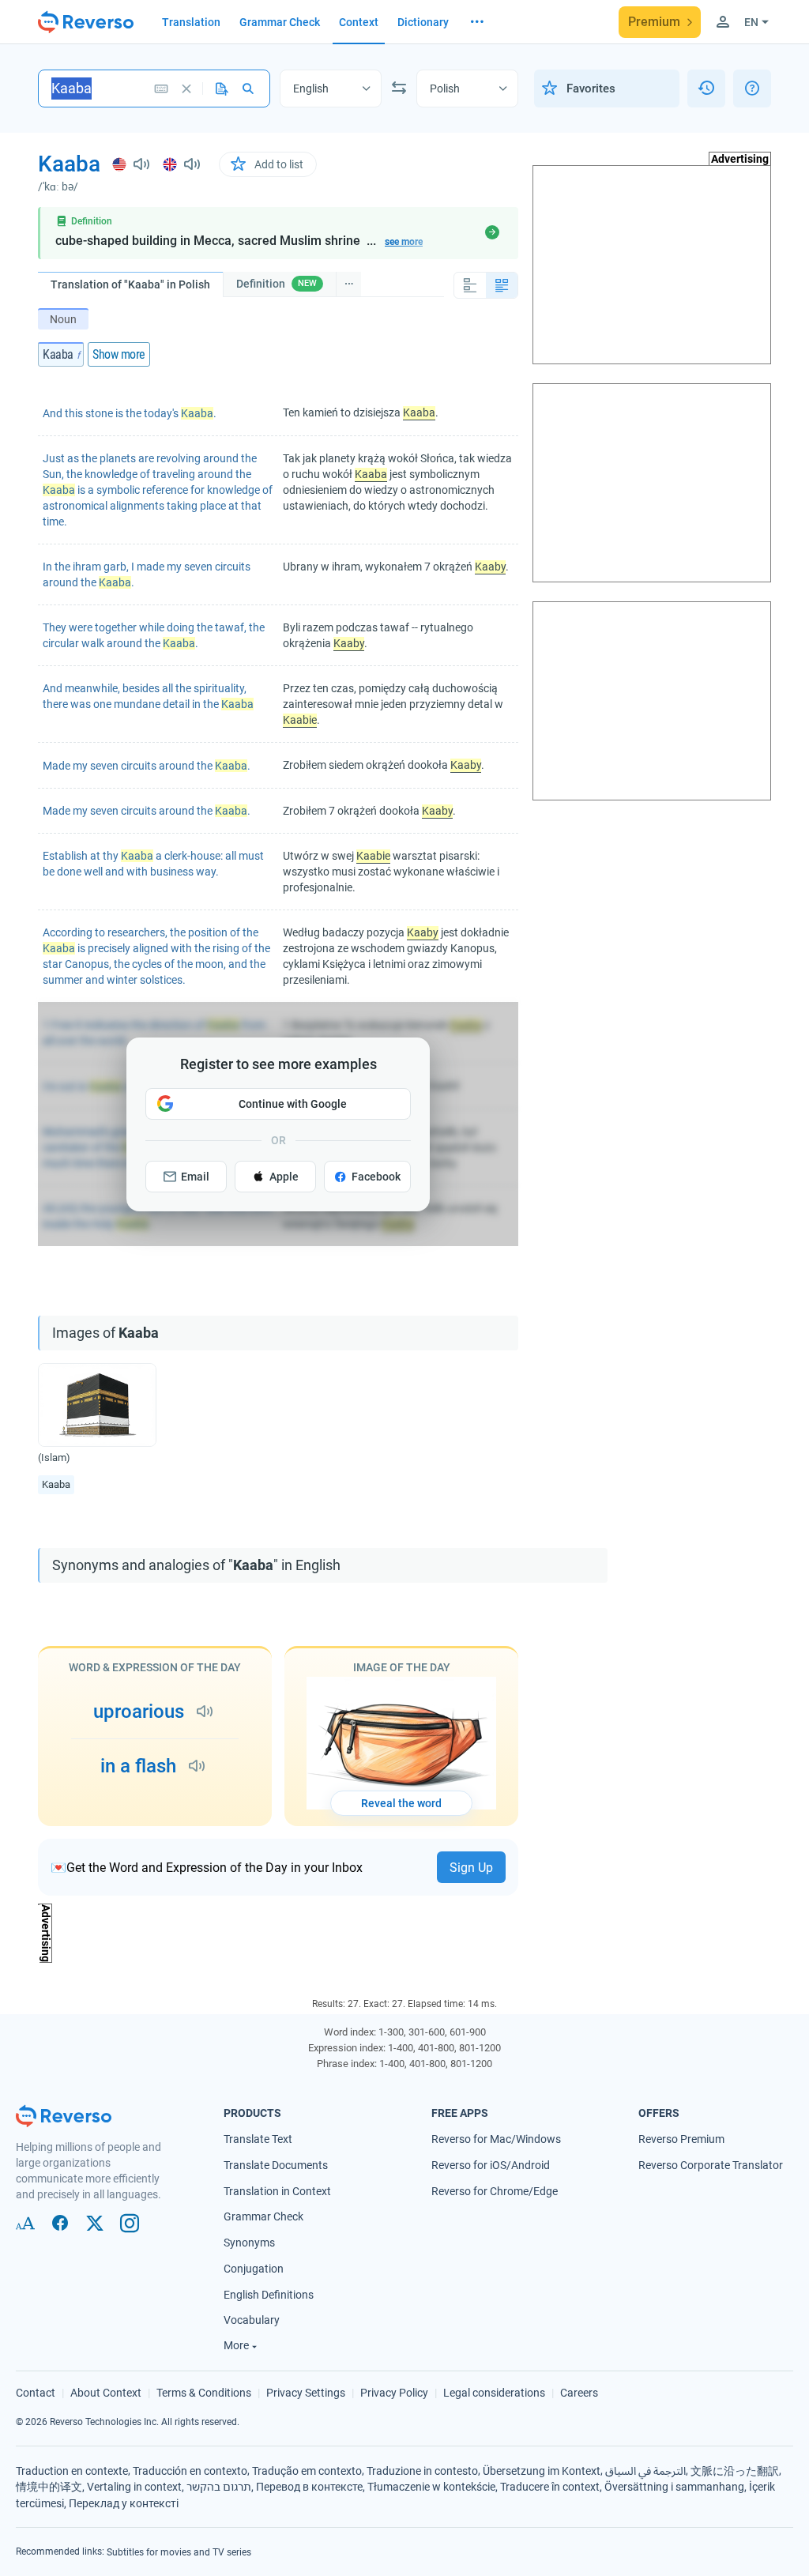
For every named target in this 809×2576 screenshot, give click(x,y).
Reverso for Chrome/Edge (495, 2190)
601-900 (468, 2032)
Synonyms (249, 2243)
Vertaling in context (134, 2487)
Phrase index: (347, 2064)
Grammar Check (263, 2216)
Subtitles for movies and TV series (179, 2552)
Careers (579, 2393)
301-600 (427, 2032)
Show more (119, 354)
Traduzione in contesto (422, 2470)
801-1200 (480, 2048)
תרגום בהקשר (219, 2487)
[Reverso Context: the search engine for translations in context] (86, 22)
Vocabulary (252, 2320)
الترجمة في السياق (645, 2470)
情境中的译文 (49, 2487)
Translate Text (258, 2139)
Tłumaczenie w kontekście (431, 2487)
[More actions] (348, 284)
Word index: (350, 2032)
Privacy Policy (394, 2393)
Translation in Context (277, 2190)
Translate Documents (276, 2165)
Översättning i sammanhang (674, 2487)
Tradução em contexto (307, 2470)
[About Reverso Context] (752, 89)
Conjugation (254, 2269)
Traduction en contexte (72, 2470)
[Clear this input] (186, 89)
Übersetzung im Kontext (542, 2470)
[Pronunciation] (132, 164)
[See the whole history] (706, 89)
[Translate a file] (222, 89)
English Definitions (269, 2294)
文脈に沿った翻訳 (735, 2470)
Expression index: (347, 2048)
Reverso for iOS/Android (491, 2165)
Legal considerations (494, 2393)
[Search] (247, 89)
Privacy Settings (306, 2393)
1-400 (401, 2048)
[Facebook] (60, 2224)
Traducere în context (550, 2487)
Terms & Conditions (204, 2393)
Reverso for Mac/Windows (496, 2139)
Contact (36, 2393)
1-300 (391, 2032)
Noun (63, 319)
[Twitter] (95, 2224)
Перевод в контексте (309, 2487)
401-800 (436, 2048)
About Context (106, 2393)
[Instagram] (130, 2224)
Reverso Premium (681, 2139)
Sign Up (471, 1868)
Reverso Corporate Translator (711, 2165)
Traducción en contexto (190, 2470)
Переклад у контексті (124, 2503)
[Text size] (25, 2224)
